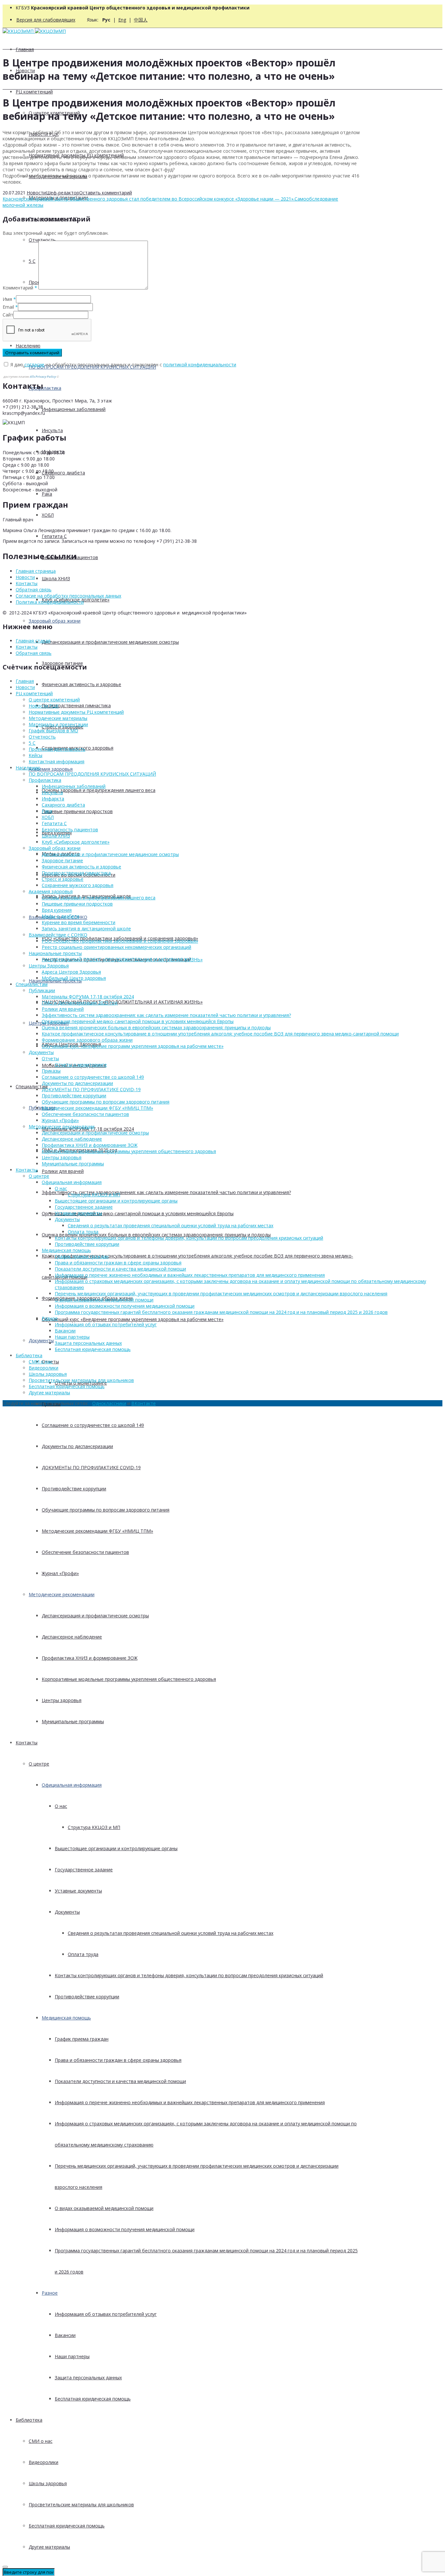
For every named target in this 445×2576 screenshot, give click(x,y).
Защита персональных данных (88, 2378)
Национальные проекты (55, 953)
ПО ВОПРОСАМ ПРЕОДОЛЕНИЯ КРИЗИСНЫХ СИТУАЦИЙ (92, 774)
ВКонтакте (144, 1403)
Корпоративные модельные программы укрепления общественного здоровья (129, 1679)
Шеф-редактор (63, 193)
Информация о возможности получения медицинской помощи (125, 2229)
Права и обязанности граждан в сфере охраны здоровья (118, 2060)
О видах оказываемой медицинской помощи (104, 2208)
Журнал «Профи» (60, 1573)
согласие (34, 365)
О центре (39, 1764)
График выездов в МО (53, 731)
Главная (25, 49)
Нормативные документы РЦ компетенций (76, 712)
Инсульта (52, 430)
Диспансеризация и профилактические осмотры (95, 1616)
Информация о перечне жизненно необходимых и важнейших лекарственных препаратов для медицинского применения (190, 2102)
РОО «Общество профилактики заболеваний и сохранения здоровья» (120, 941)
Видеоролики (43, 2462)
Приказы (51, 1071)
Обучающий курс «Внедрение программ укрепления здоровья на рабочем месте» (133, 1319)
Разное (50, 2293)
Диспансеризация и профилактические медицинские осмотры (110, 642)
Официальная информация (72, 1785)
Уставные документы (78, 1891)
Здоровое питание (62, 860)
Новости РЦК (44, 706)
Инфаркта (53, 799)
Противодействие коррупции (74, 1489)
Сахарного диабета (63, 473)
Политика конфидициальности (50, 602)
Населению (28, 346)
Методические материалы (58, 718)
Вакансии (65, 2335)
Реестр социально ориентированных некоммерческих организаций (116, 947)
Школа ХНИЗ (56, 578)
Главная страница (36, 571)
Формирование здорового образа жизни (87, 1040)
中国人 (141, 20)
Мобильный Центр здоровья (74, 978)
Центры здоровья (62, 1700)
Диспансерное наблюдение (72, 1637)
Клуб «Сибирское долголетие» (76, 842)
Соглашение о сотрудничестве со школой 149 (93, 1425)
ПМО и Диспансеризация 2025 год (79, 1003)
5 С (32, 743)
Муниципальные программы (73, 1721)
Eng (122, 20)
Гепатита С (54, 536)
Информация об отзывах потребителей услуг (106, 2314)
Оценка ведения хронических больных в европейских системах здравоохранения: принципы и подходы (156, 1028)
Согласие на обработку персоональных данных (68, 596)
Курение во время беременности (79, 922)
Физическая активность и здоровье (81, 684)
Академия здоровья (51, 769)
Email (8, 307)
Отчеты (50, 1058)
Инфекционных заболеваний (74, 409)
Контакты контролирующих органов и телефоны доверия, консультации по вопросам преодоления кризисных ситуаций (189, 1975)
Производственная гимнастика (76, 705)
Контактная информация (57, 761)
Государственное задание (84, 1870)
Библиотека (29, 2420)
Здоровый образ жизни (55, 621)
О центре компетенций (54, 700)
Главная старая (33, 641)
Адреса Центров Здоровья (71, 972)
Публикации (42, 990)
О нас (61, 1806)
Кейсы (36, 755)
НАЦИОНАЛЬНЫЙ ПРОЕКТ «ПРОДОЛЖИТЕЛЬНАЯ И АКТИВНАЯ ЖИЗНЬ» (122, 1002)
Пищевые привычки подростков (77, 811)
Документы (41, 1340)
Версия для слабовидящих (46, 20)
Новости (36, 193)
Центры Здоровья (49, 966)
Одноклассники (109, 1403)
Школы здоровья (48, 2483)
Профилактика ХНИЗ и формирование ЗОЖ (90, 1658)
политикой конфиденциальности (200, 365)
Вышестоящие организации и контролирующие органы (116, 1848)
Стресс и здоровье (63, 879)
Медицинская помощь (66, 2018)
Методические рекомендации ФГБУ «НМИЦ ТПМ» (97, 1531)
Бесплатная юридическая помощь (93, 2399)
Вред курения (57, 910)
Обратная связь (34, 590)
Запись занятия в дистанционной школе (86, 929)
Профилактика (45, 388)
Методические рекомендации (62, 1594)
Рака (47, 494)
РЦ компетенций (34, 92)
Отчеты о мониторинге (81, 1065)
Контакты (27, 1743)
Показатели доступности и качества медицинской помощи (120, 2081)
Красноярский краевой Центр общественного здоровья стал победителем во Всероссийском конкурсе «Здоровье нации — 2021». (149, 199)
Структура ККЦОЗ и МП (94, 1827)
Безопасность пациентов (70, 830)
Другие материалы (49, 2547)
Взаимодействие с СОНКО (58, 935)
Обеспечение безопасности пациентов (85, 1552)
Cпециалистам (32, 1086)
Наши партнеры (72, 2356)
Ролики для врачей (63, 1171)
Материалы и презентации (58, 724)
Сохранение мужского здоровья (78, 885)
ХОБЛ (48, 515)
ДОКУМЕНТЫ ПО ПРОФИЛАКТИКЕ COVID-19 (91, 1467)
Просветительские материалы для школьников (81, 2505)
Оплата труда (83, 1954)
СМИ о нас (41, 2441)
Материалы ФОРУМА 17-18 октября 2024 (88, 997)
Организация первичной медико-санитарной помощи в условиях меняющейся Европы (138, 1213)
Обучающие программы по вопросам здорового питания (106, 1510)
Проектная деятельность (57, 749)
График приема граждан (82, 2039)
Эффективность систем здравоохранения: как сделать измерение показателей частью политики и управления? (166, 1192)
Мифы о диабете (61, 916)
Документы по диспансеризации (77, 1446)
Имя (7, 299)
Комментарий (20, 288)
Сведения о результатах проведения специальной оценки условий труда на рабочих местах (171, 1933)
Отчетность (42, 240)
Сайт (8, 315)
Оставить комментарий (106, 193)
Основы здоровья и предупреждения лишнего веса (99, 790)
